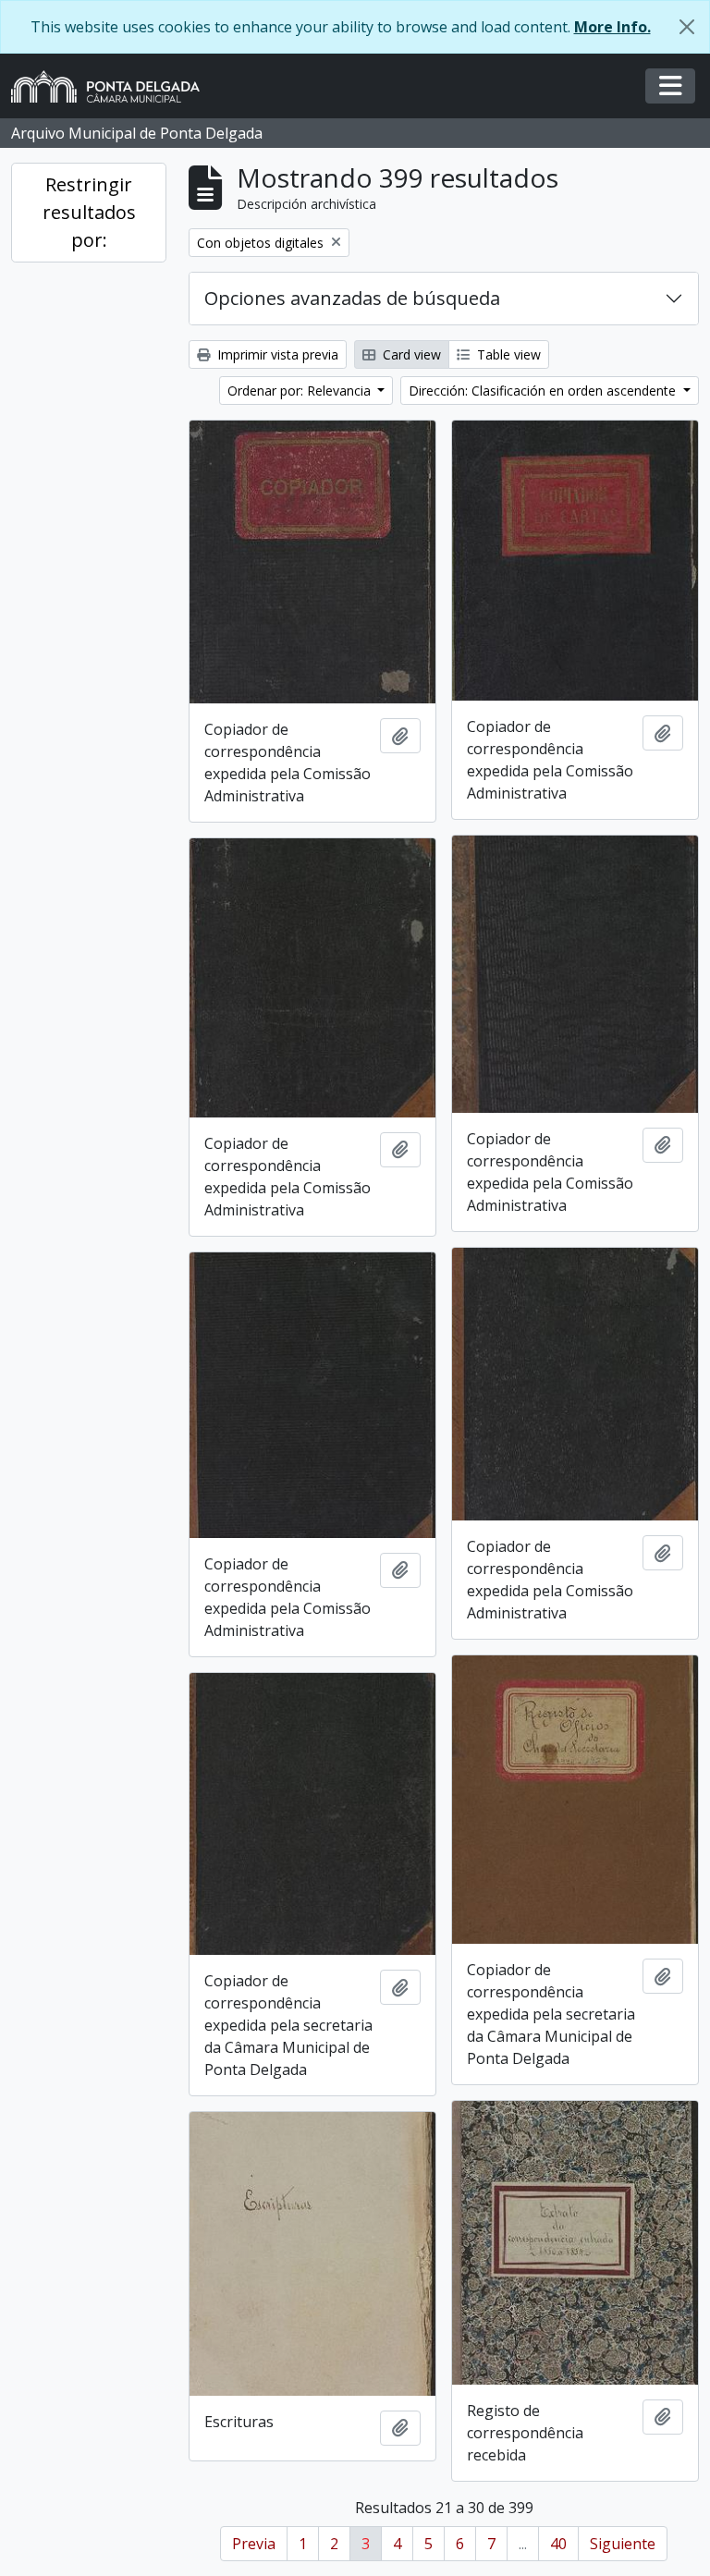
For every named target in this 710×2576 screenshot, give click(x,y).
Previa (254, 2544)
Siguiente (623, 2544)
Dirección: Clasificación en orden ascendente (544, 391)
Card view (410, 354)
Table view (507, 354)
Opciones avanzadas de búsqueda (352, 298)
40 (558, 2544)
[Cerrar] (687, 27)
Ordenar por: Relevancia (301, 391)
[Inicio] (113, 86)
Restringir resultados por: (89, 212)
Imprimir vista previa (276, 354)
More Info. (612, 27)
